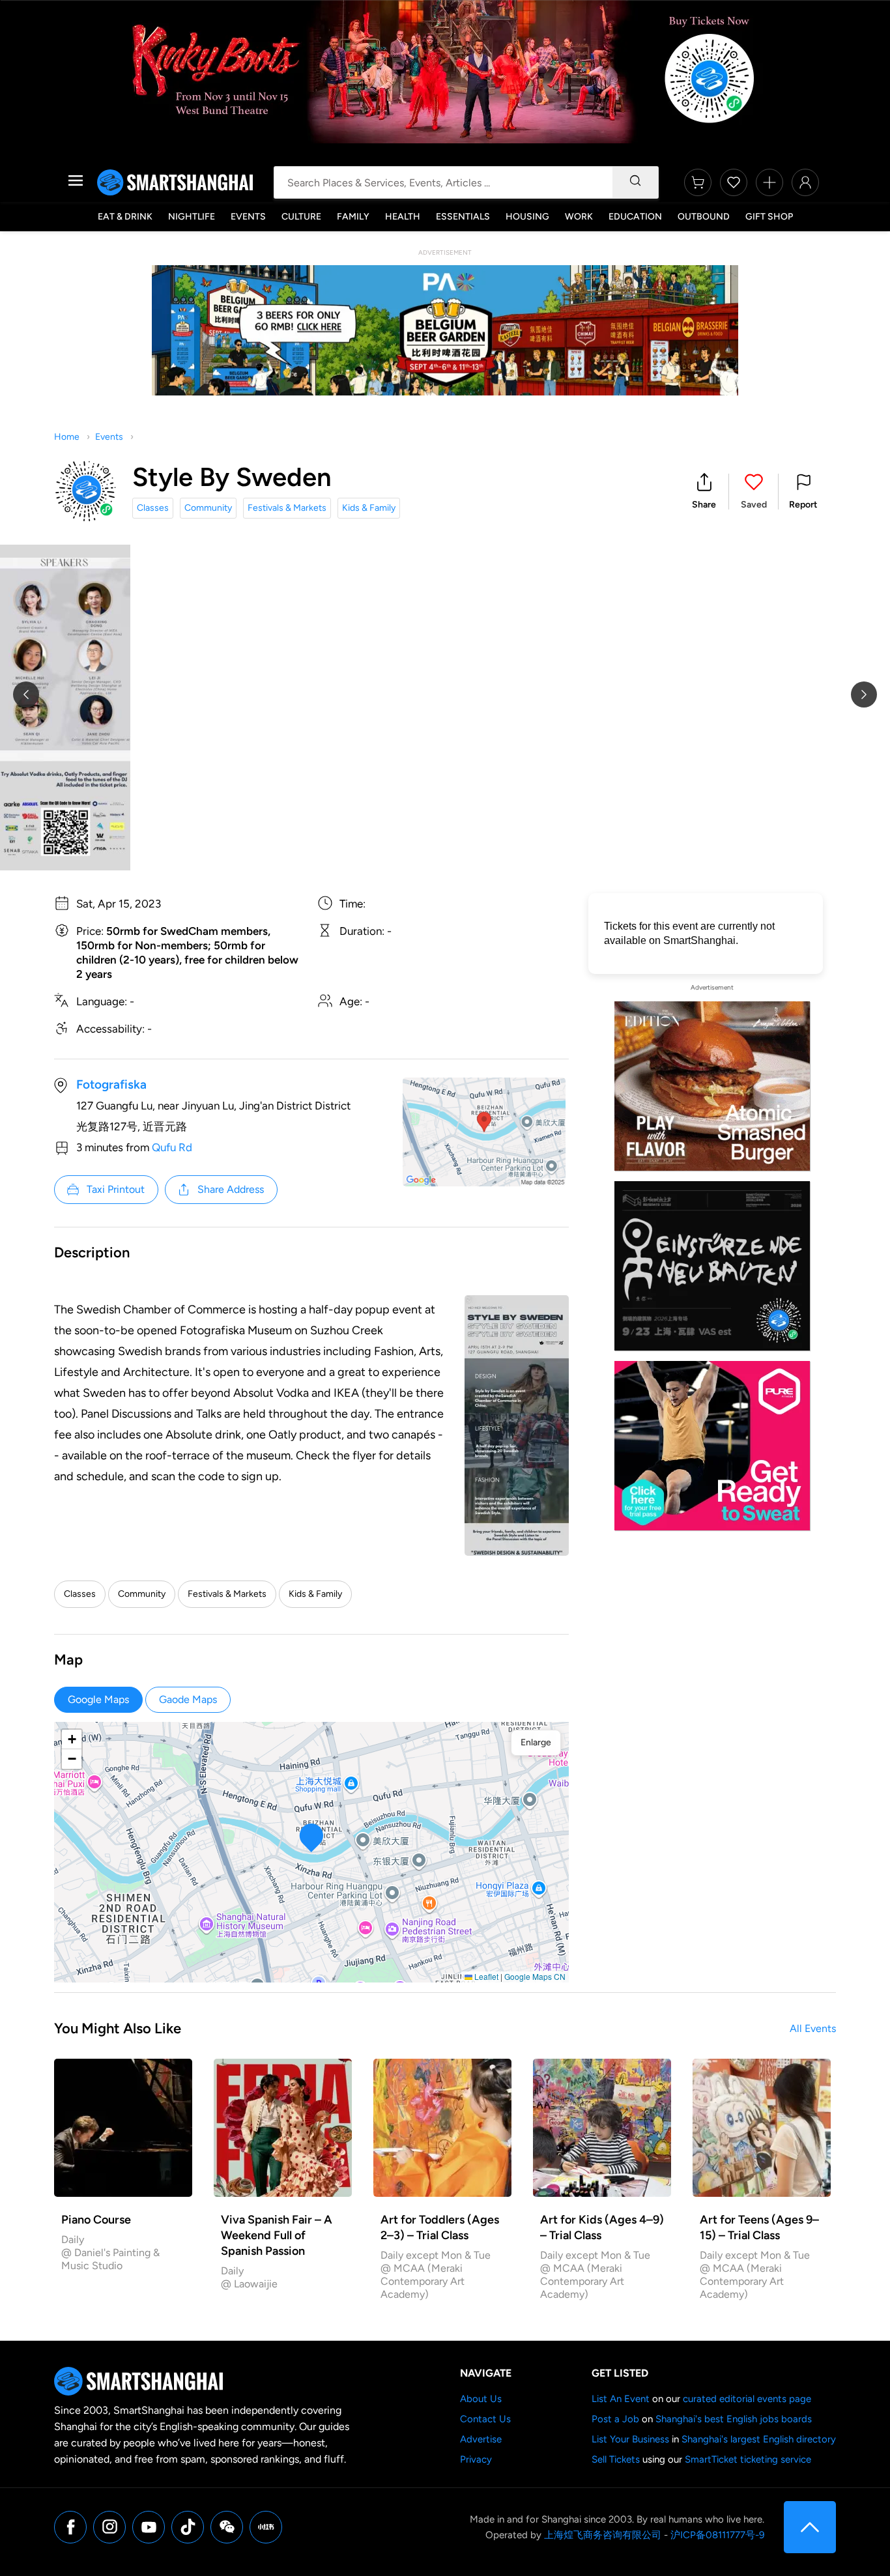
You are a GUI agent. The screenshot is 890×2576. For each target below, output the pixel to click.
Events (248, 217)
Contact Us (485, 2419)
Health (403, 217)
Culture (301, 217)
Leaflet (485, 1976)
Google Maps (98, 1699)
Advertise (481, 2439)
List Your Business (630, 2439)
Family (353, 217)
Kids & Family (369, 508)
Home (67, 437)
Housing (527, 217)
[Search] (635, 182)
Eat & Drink (125, 217)
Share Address (231, 1189)
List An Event (621, 2399)
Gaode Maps (188, 1699)
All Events (813, 2028)
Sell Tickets (616, 2459)
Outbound (704, 217)
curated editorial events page (747, 2399)
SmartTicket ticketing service (748, 2459)
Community (208, 508)
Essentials (463, 217)
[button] (704, 492)
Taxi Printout (116, 1189)
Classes (153, 508)
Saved (754, 505)
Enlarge (536, 1742)
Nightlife (192, 217)
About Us (481, 2399)
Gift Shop (769, 217)
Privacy (476, 2459)
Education (635, 217)
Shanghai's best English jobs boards (734, 2419)
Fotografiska (111, 1084)
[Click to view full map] (484, 1132)
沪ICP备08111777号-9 (717, 2535)
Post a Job (615, 2419)
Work (579, 217)
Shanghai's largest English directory (759, 2439)
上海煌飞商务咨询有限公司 (603, 2535)
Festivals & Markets (287, 508)
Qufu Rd (172, 1147)
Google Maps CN (535, 1976)
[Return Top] (810, 2527)
